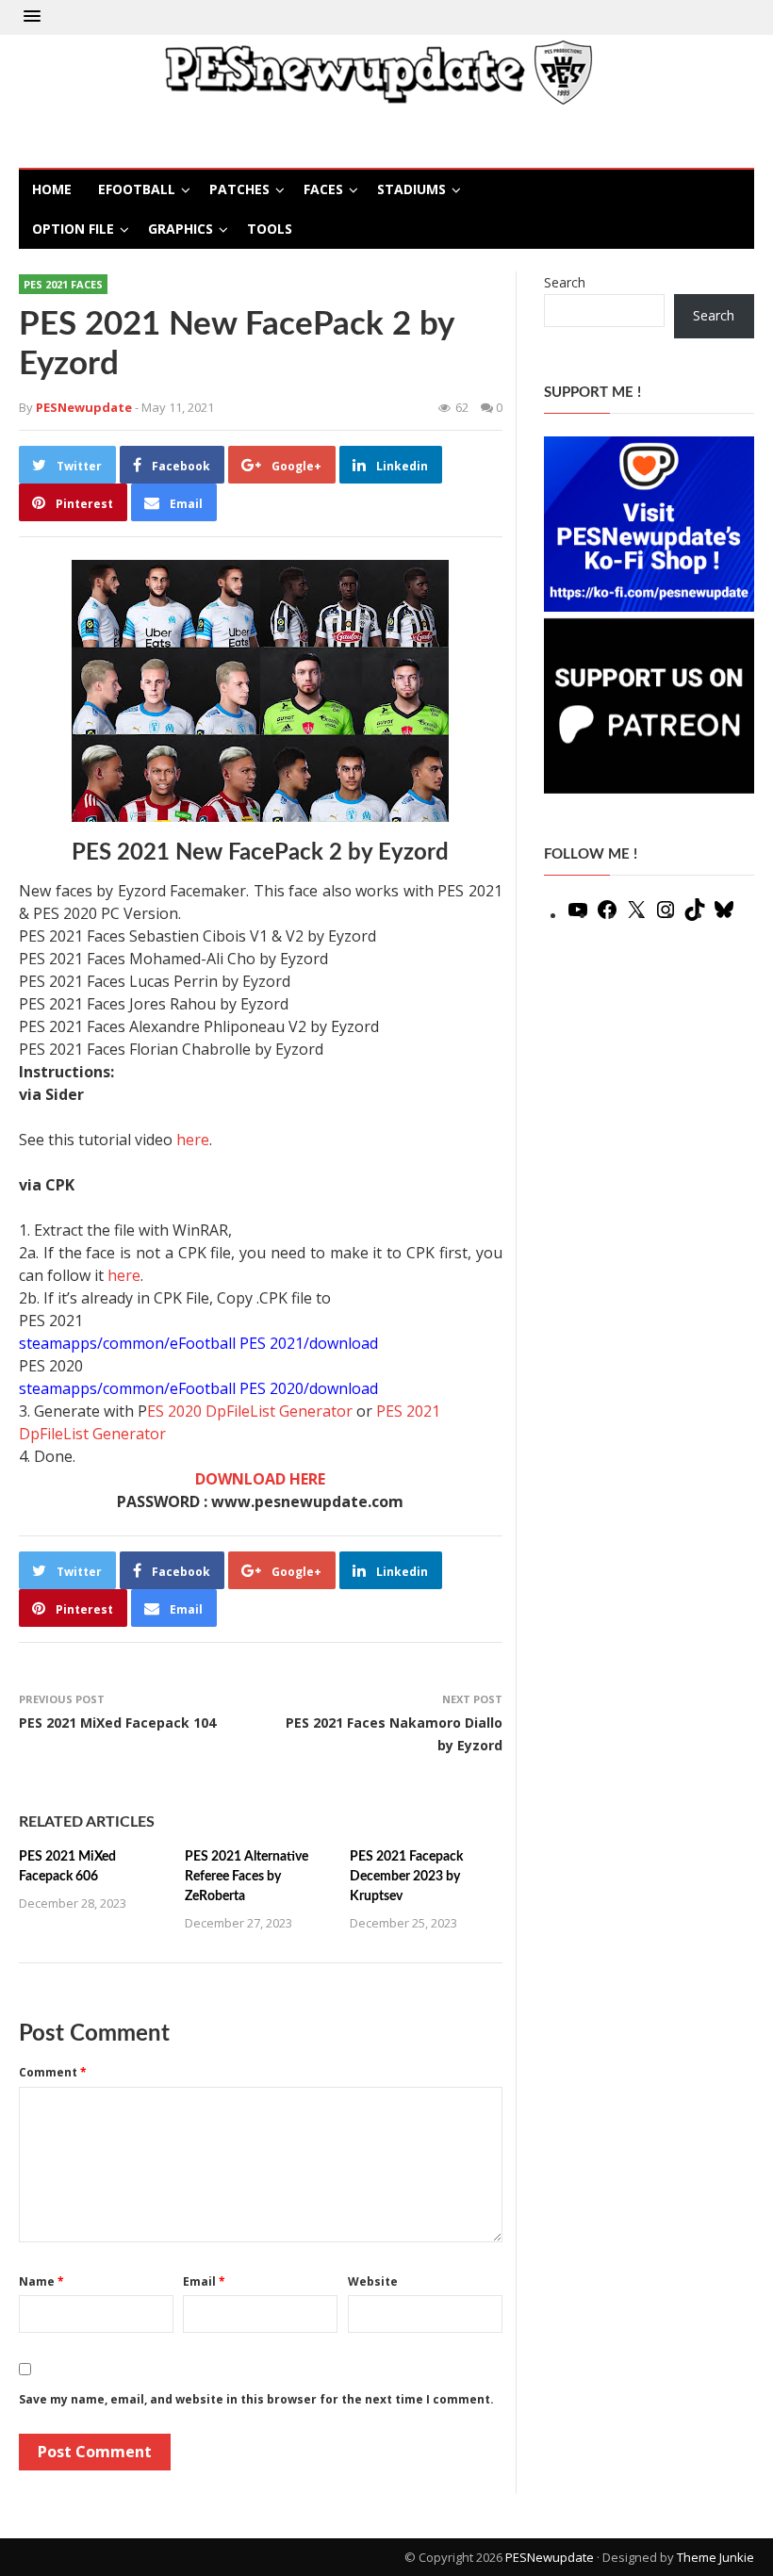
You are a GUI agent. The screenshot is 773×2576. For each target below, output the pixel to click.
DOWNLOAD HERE (260, 1479)
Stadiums (411, 189)
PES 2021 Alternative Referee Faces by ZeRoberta (247, 1877)
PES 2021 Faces (63, 284)
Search (565, 282)
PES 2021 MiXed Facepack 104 (117, 1723)
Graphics (181, 229)
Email (204, 2281)
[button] (32, 17)
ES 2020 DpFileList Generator (250, 1411)
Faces (323, 189)
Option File (73, 229)
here (193, 1140)
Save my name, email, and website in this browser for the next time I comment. (256, 2399)
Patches (239, 189)
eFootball (137, 189)
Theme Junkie (715, 2557)
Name (41, 2281)
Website (373, 2281)
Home (52, 189)
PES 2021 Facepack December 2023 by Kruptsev (406, 1877)
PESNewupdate (550, 2557)
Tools (270, 229)
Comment (53, 2072)
